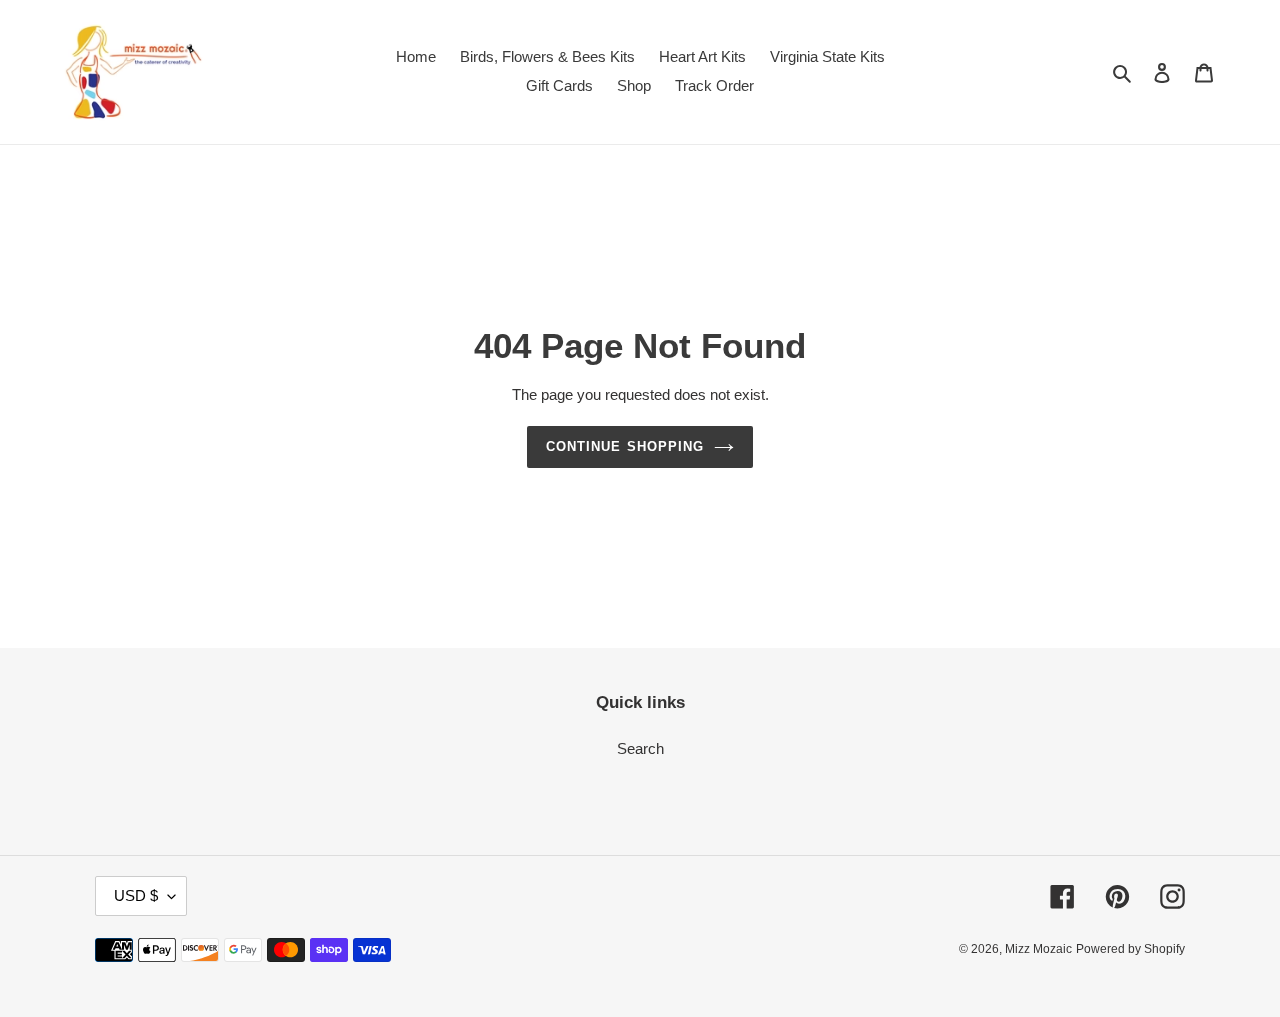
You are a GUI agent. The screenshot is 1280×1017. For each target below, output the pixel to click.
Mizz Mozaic (1038, 949)
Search (640, 748)
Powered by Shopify (1130, 949)
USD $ (136, 895)
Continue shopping (625, 446)
